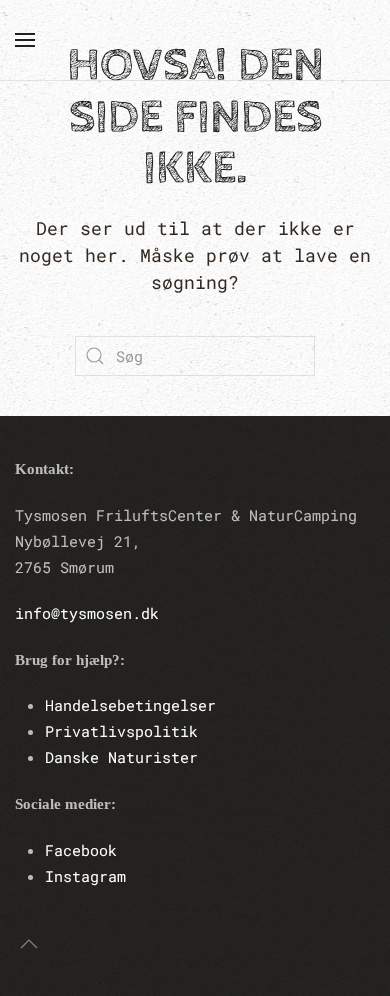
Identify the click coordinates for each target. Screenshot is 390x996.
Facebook (81, 850)
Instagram (85, 876)
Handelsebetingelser (130, 705)
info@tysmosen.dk (87, 613)
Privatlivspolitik (121, 731)
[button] (25, 40)
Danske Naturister (121, 757)
